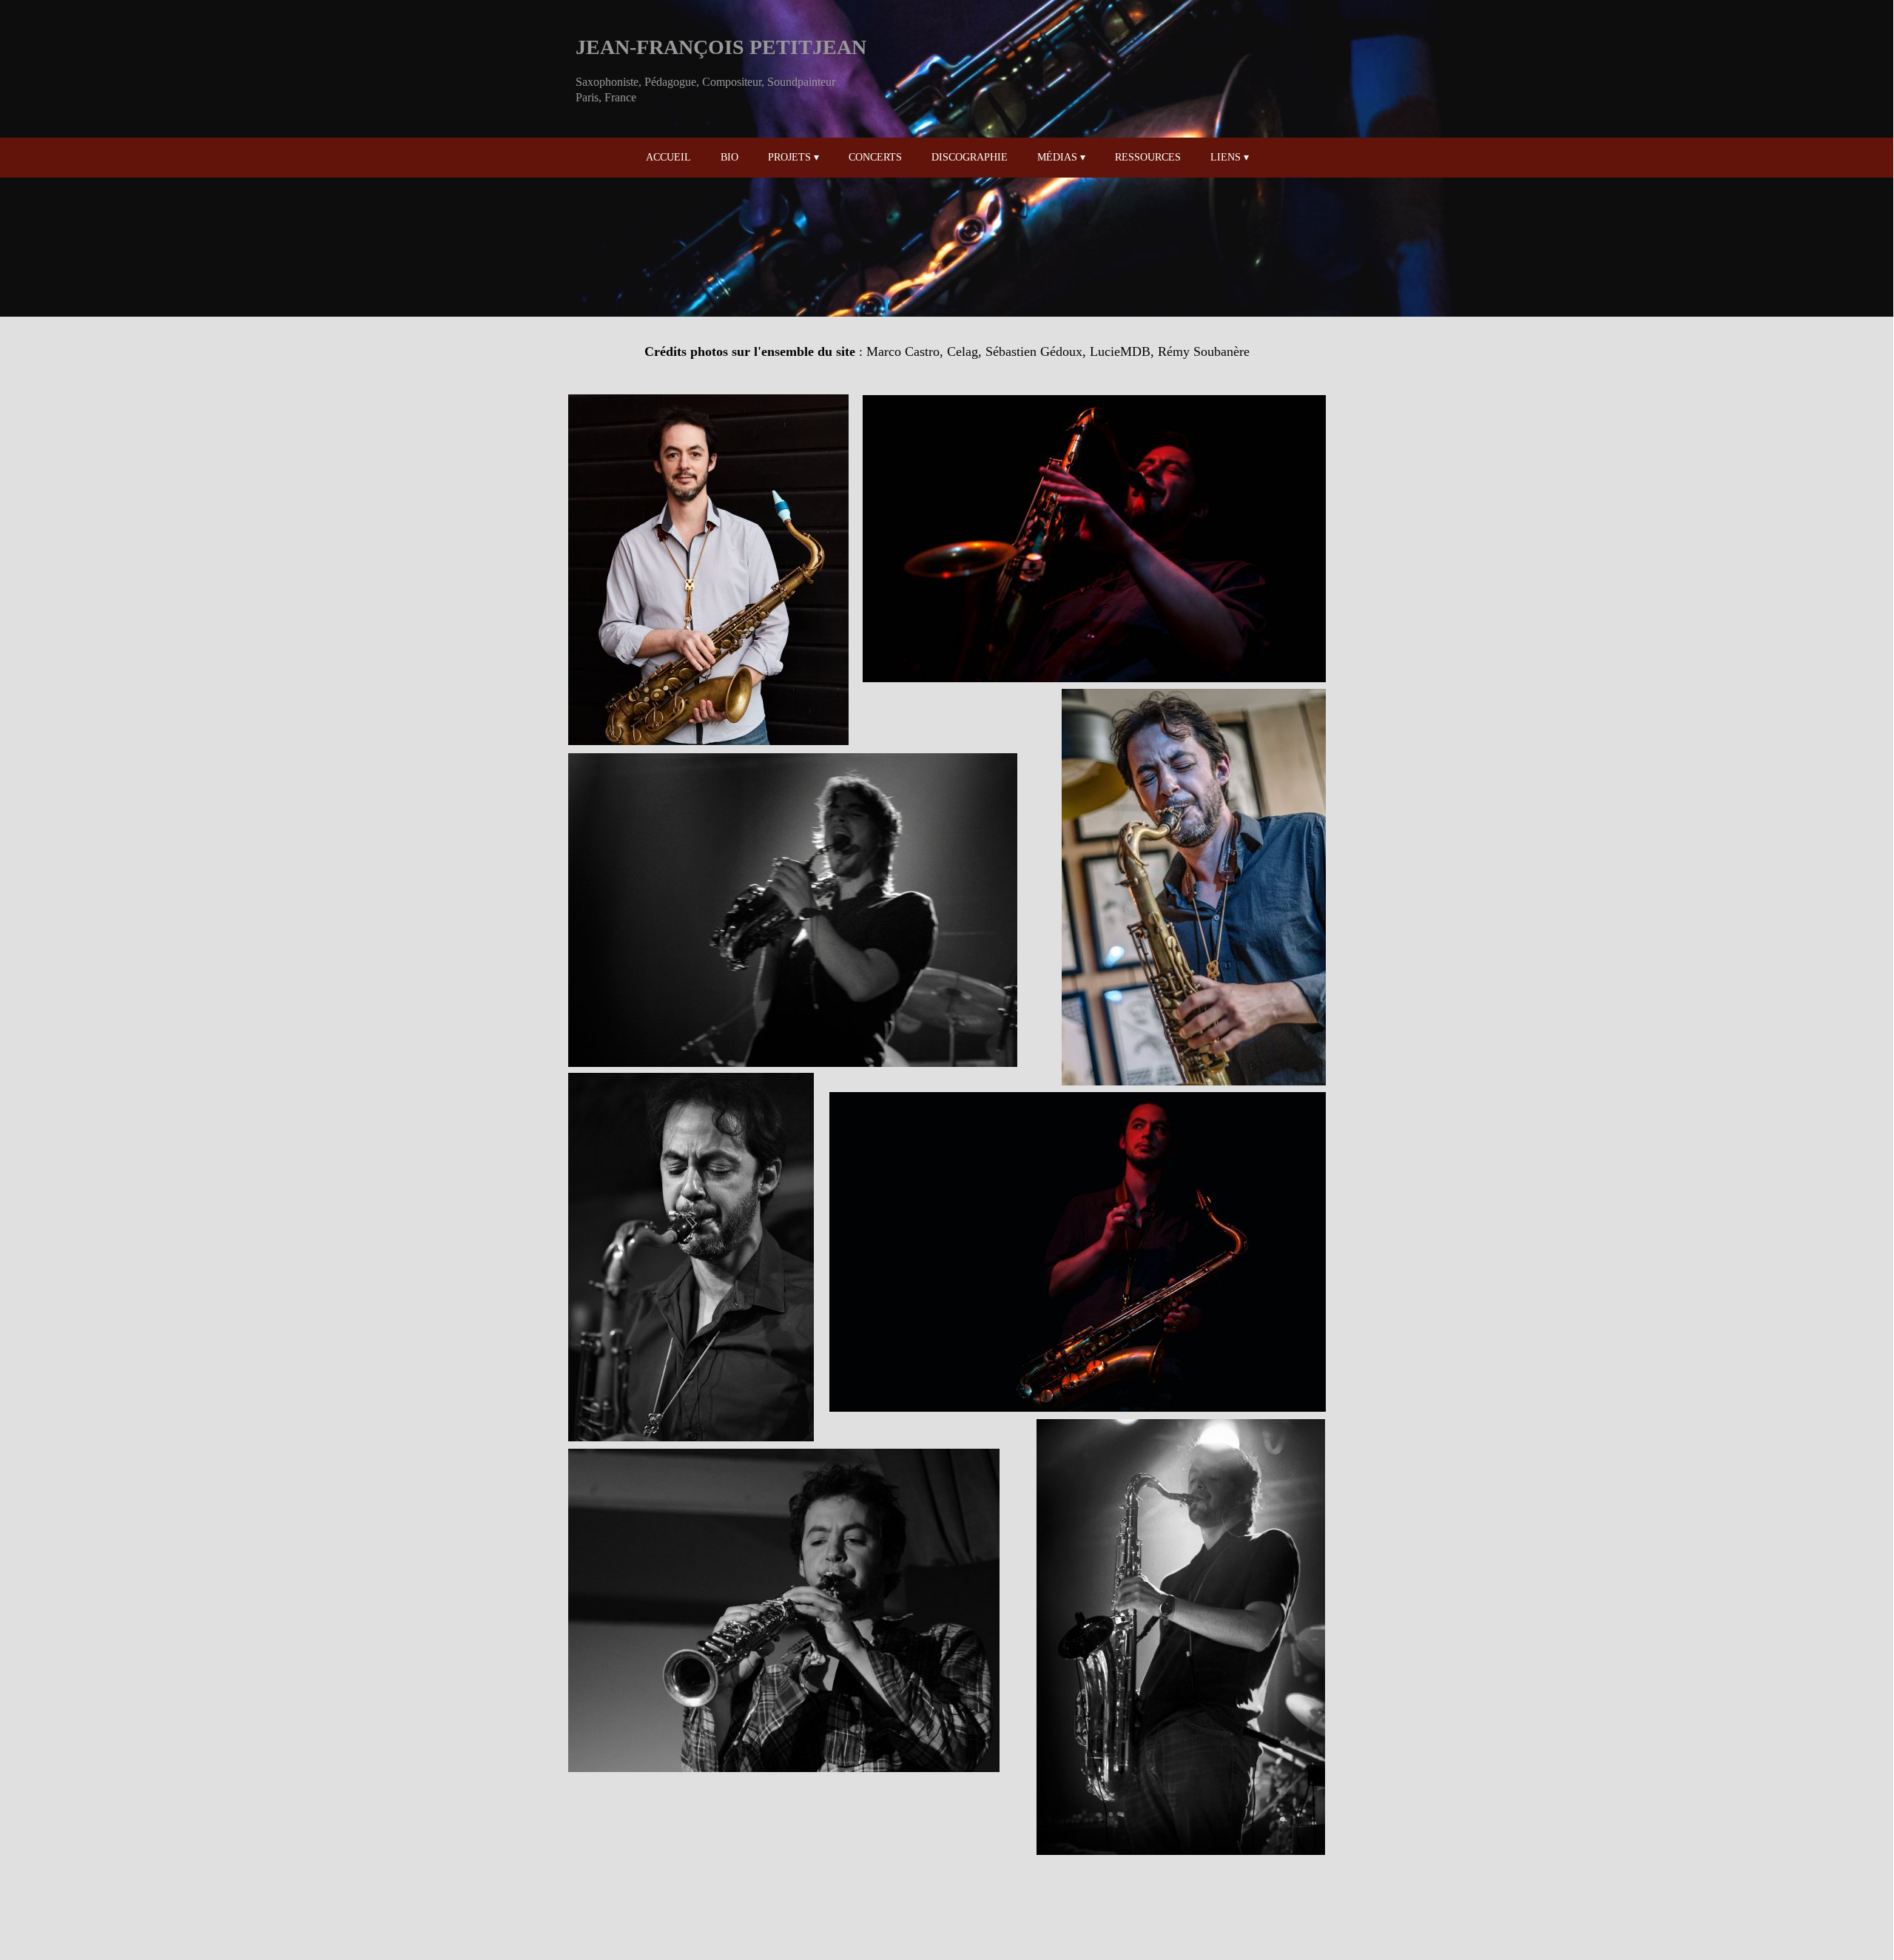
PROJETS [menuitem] (793, 157)
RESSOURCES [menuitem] (1148, 157)
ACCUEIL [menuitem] (668, 157)
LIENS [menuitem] (1230, 157)
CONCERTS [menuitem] (875, 157)
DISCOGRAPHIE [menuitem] (970, 157)
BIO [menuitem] (729, 157)
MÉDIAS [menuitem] (1061, 157)
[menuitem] (706, 158)
